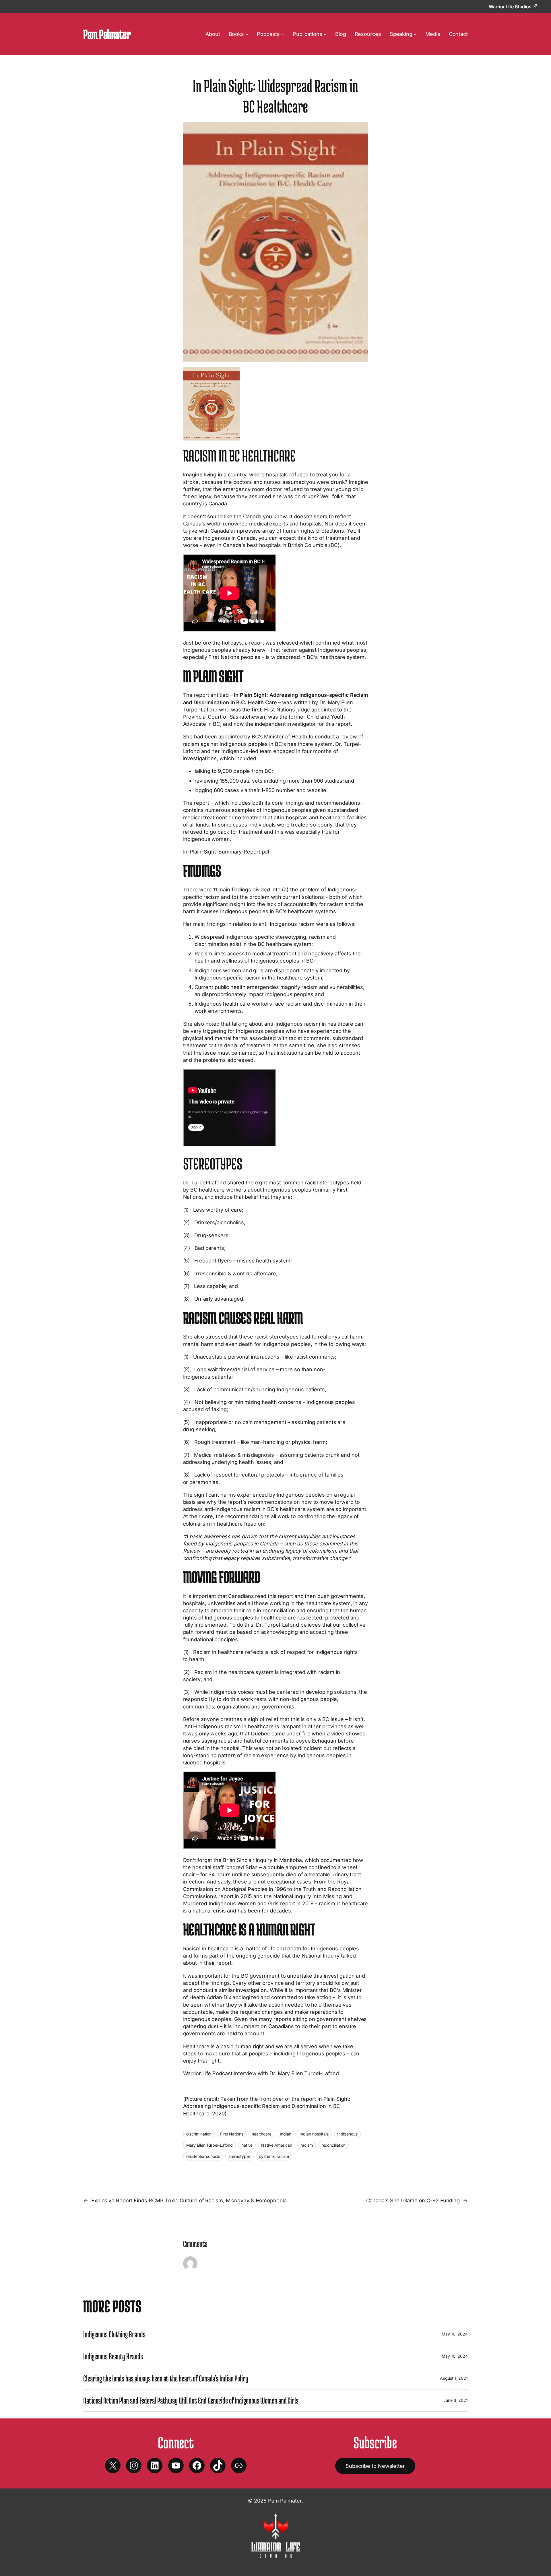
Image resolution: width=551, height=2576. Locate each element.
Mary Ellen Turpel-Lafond (210, 2145)
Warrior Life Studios (511, 7)
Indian (285, 2134)
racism (306, 2145)
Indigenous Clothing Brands (114, 2334)
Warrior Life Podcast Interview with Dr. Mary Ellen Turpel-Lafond (261, 2073)
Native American (277, 2145)
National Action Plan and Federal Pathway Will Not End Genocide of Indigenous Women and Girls (191, 2400)
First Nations (232, 2134)
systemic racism (274, 2156)
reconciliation (334, 2145)
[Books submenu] (247, 34)
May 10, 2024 (455, 2334)
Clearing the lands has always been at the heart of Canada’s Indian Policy (166, 2378)
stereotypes (239, 2156)
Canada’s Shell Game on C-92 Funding (413, 2200)
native (247, 2145)
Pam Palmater (107, 34)
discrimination (199, 2134)
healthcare (261, 2134)
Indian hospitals (314, 2134)
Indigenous (347, 2134)
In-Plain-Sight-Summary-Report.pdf (227, 852)
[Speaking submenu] (415, 34)
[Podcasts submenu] (283, 34)
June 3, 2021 (456, 2400)
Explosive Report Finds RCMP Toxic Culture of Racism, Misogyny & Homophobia (189, 2200)
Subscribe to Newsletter (375, 2466)
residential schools (203, 2156)
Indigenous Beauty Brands (113, 2356)
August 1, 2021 (454, 2378)
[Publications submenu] (325, 34)
